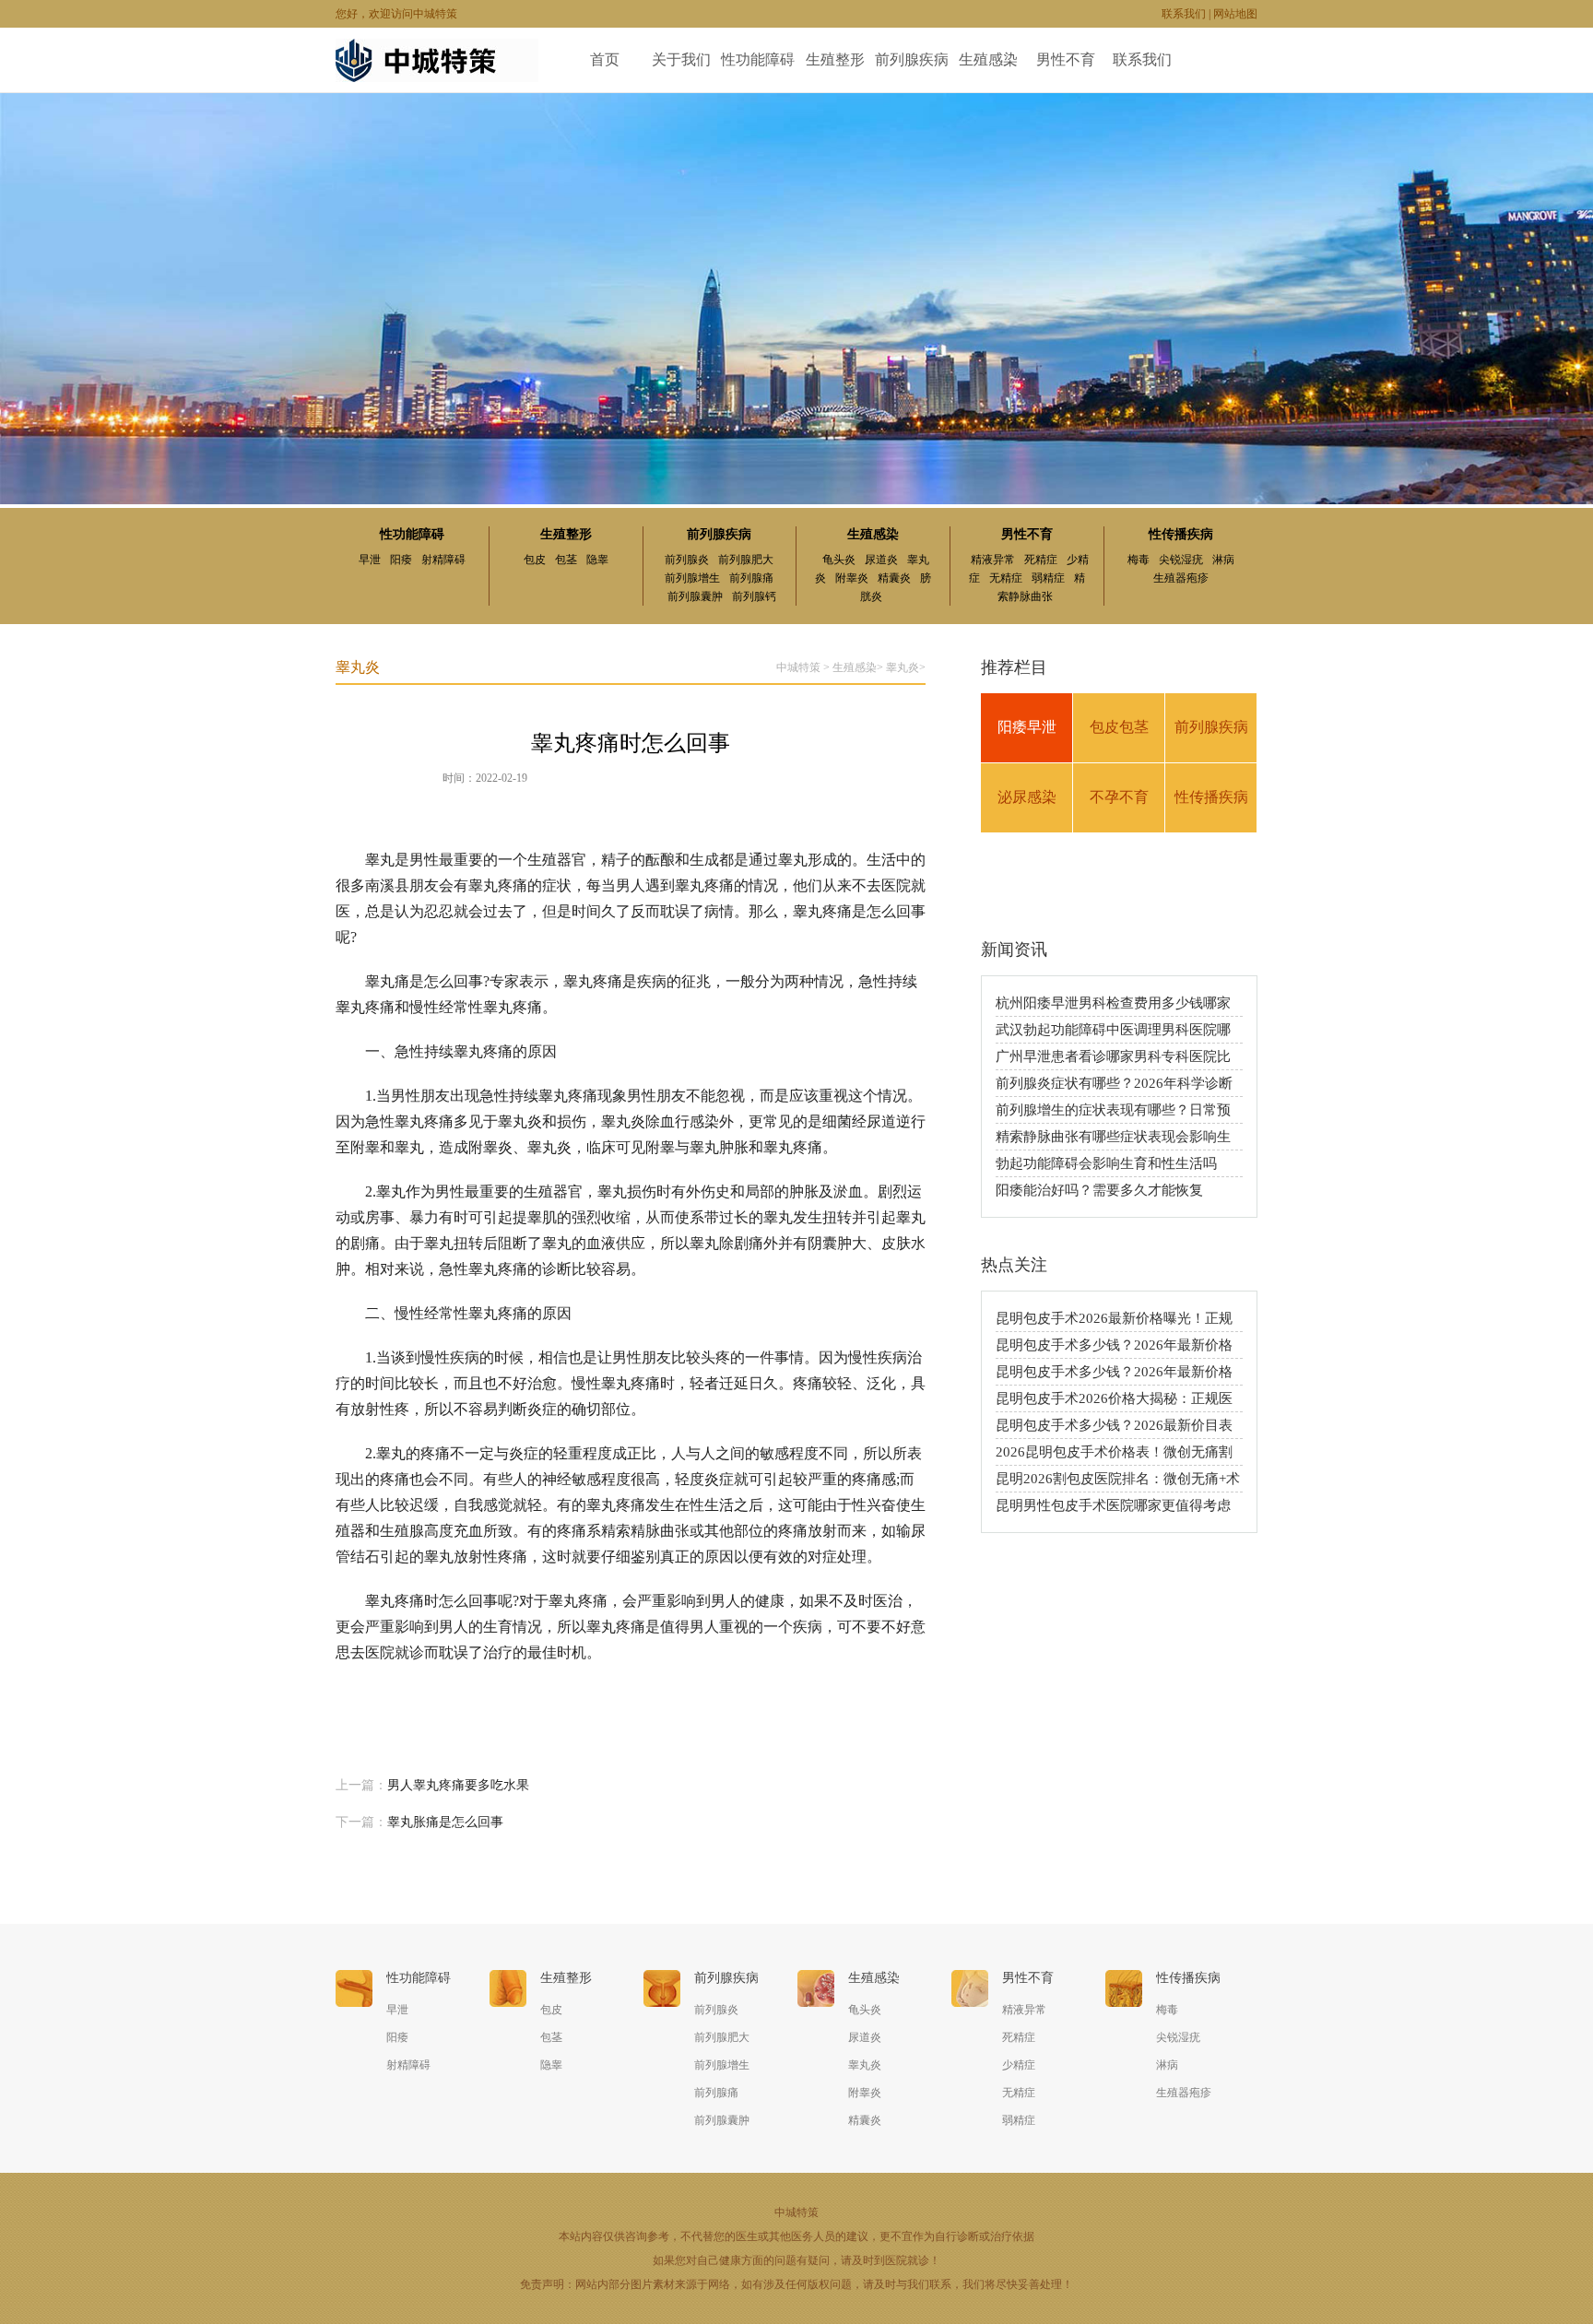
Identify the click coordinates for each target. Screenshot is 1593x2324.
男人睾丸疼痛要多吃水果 (458, 1785)
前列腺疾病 (912, 59)
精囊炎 (894, 578)
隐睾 (597, 560)
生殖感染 (988, 59)
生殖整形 (835, 59)
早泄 (370, 560)
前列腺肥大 (746, 560)
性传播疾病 (1181, 534)
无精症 (1006, 578)
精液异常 (993, 560)
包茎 (566, 560)
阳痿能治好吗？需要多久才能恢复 (1099, 1190)
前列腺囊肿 (695, 596)
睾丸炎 (903, 667)
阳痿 (401, 560)
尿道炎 (881, 560)
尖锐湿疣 (1181, 560)
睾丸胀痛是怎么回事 (445, 1822)
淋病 (1223, 560)
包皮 (535, 560)
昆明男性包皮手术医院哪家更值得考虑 (1113, 1505)
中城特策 (798, 667)
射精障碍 (443, 560)
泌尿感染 (1027, 797)
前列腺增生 (692, 578)
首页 (605, 59)
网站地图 (1235, 14)
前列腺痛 (751, 578)
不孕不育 (1119, 797)
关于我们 (681, 59)
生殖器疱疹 (1181, 578)
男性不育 (1066, 59)
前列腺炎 (687, 560)
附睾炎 (852, 578)
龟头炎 (839, 560)
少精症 (1019, 2065)
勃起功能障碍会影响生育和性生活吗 (1106, 1163)
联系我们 (1184, 14)
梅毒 (1139, 560)
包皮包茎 (1119, 727)
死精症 (1041, 560)
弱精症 (1048, 578)
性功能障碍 (758, 59)
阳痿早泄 (1027, 727)
